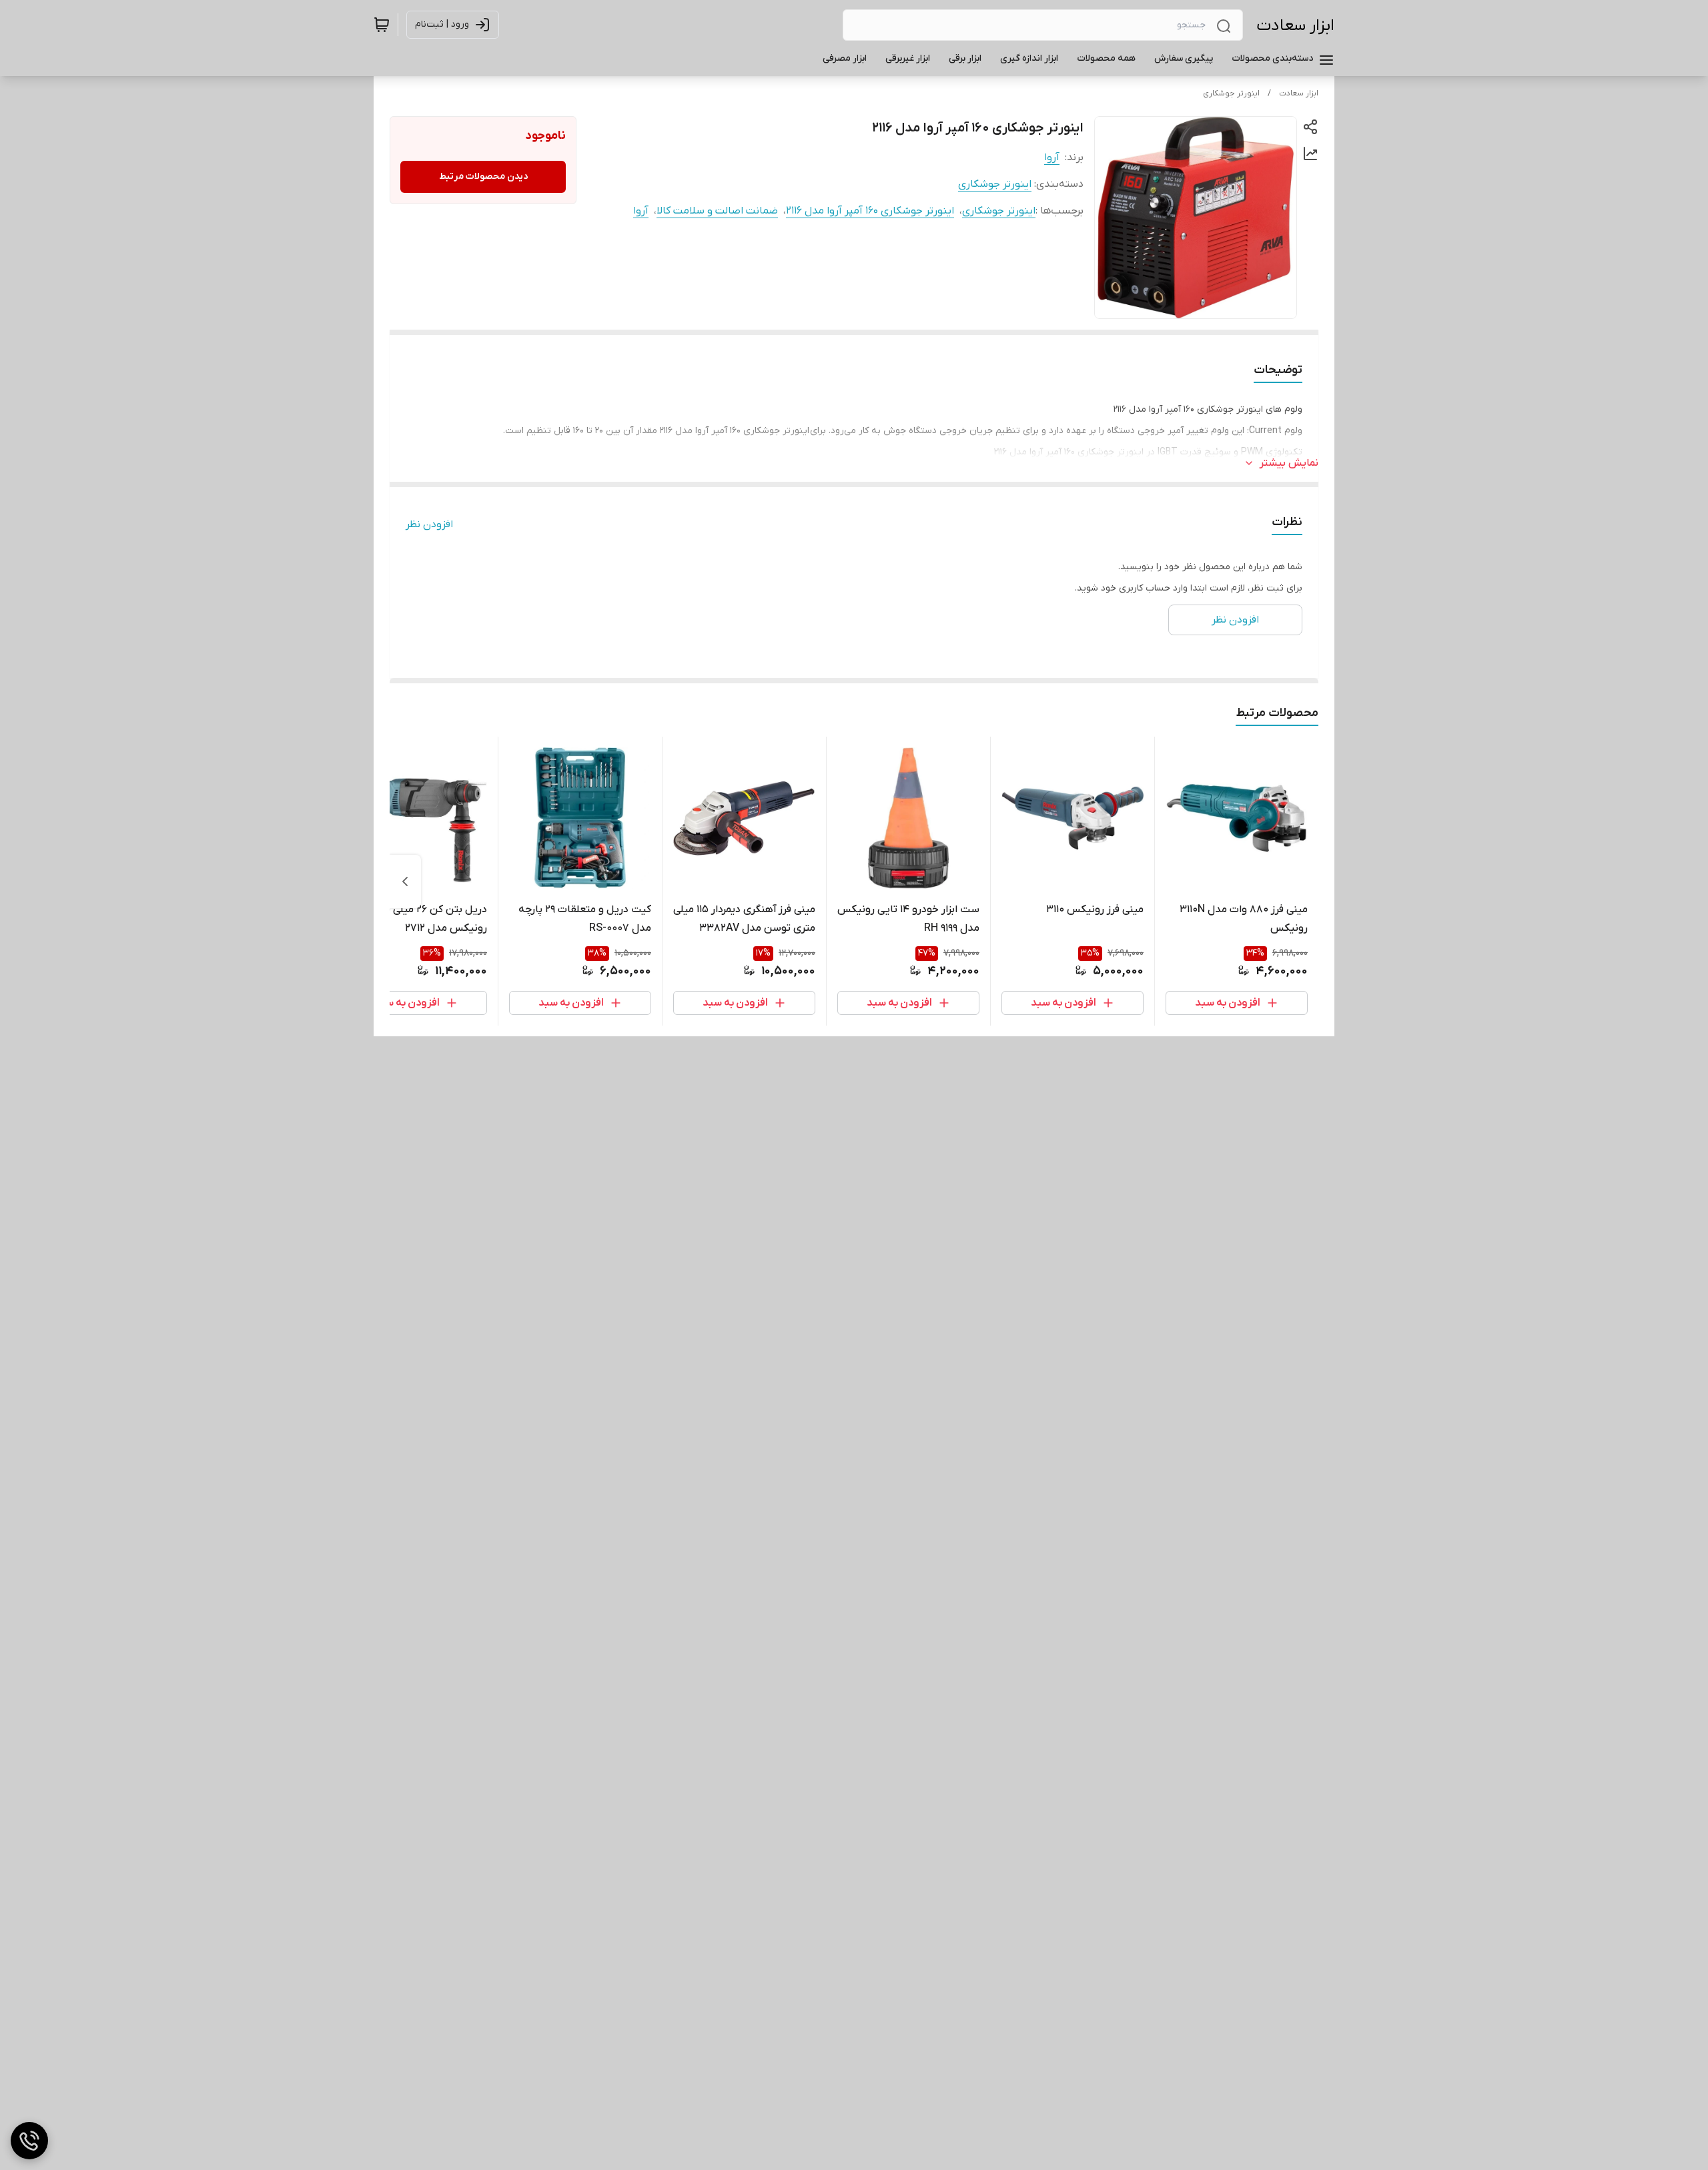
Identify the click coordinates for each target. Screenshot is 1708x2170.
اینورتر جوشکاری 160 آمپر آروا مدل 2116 (870, 211)
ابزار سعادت (1295, 26)
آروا (1052, 157)
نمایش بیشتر (1289, 463)
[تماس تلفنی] (29, 2141)
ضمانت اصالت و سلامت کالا (717, 211)
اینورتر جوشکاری (1231, 93)
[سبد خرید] (382, 25)
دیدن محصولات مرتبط (483, 176)
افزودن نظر (429, 524)
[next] (405, 881)
